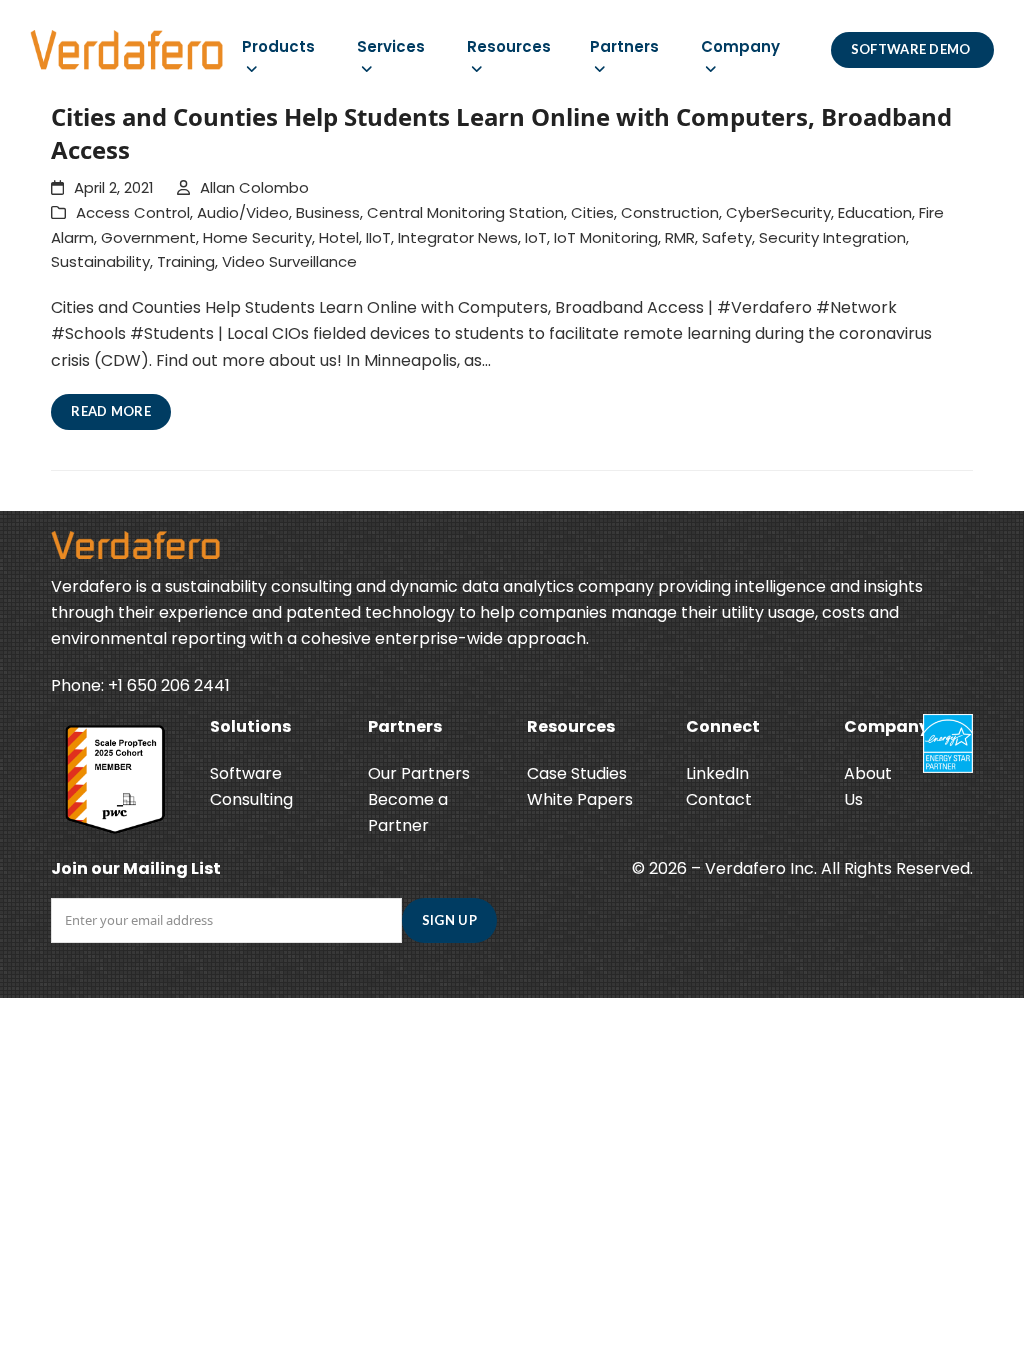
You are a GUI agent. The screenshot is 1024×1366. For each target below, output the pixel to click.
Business (328, 212)
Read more (111, 411)
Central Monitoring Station (465, 212)
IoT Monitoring (606, 237)
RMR (680, 237)
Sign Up (449, 920)
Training (186, 261)
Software (246, 773)
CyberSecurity (778, 212)
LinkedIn (717, 773)
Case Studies (577, 773)
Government (148, 237)
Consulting (251, 799)
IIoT (378, 237)
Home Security (257, 237)
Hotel (339, 237)
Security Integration (832, 237)
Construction (670, 212)
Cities (592, 212)
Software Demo (912, 49)
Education (875, 212)
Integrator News (458, 237)
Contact (719, 799)
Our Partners (419, 773)
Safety (727, 237)
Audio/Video (243, 212)
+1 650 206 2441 (169, 685)
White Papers (580, 799)
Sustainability (100, 261)
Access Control (133, 212)
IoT (536, 237)
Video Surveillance (289, 261)
